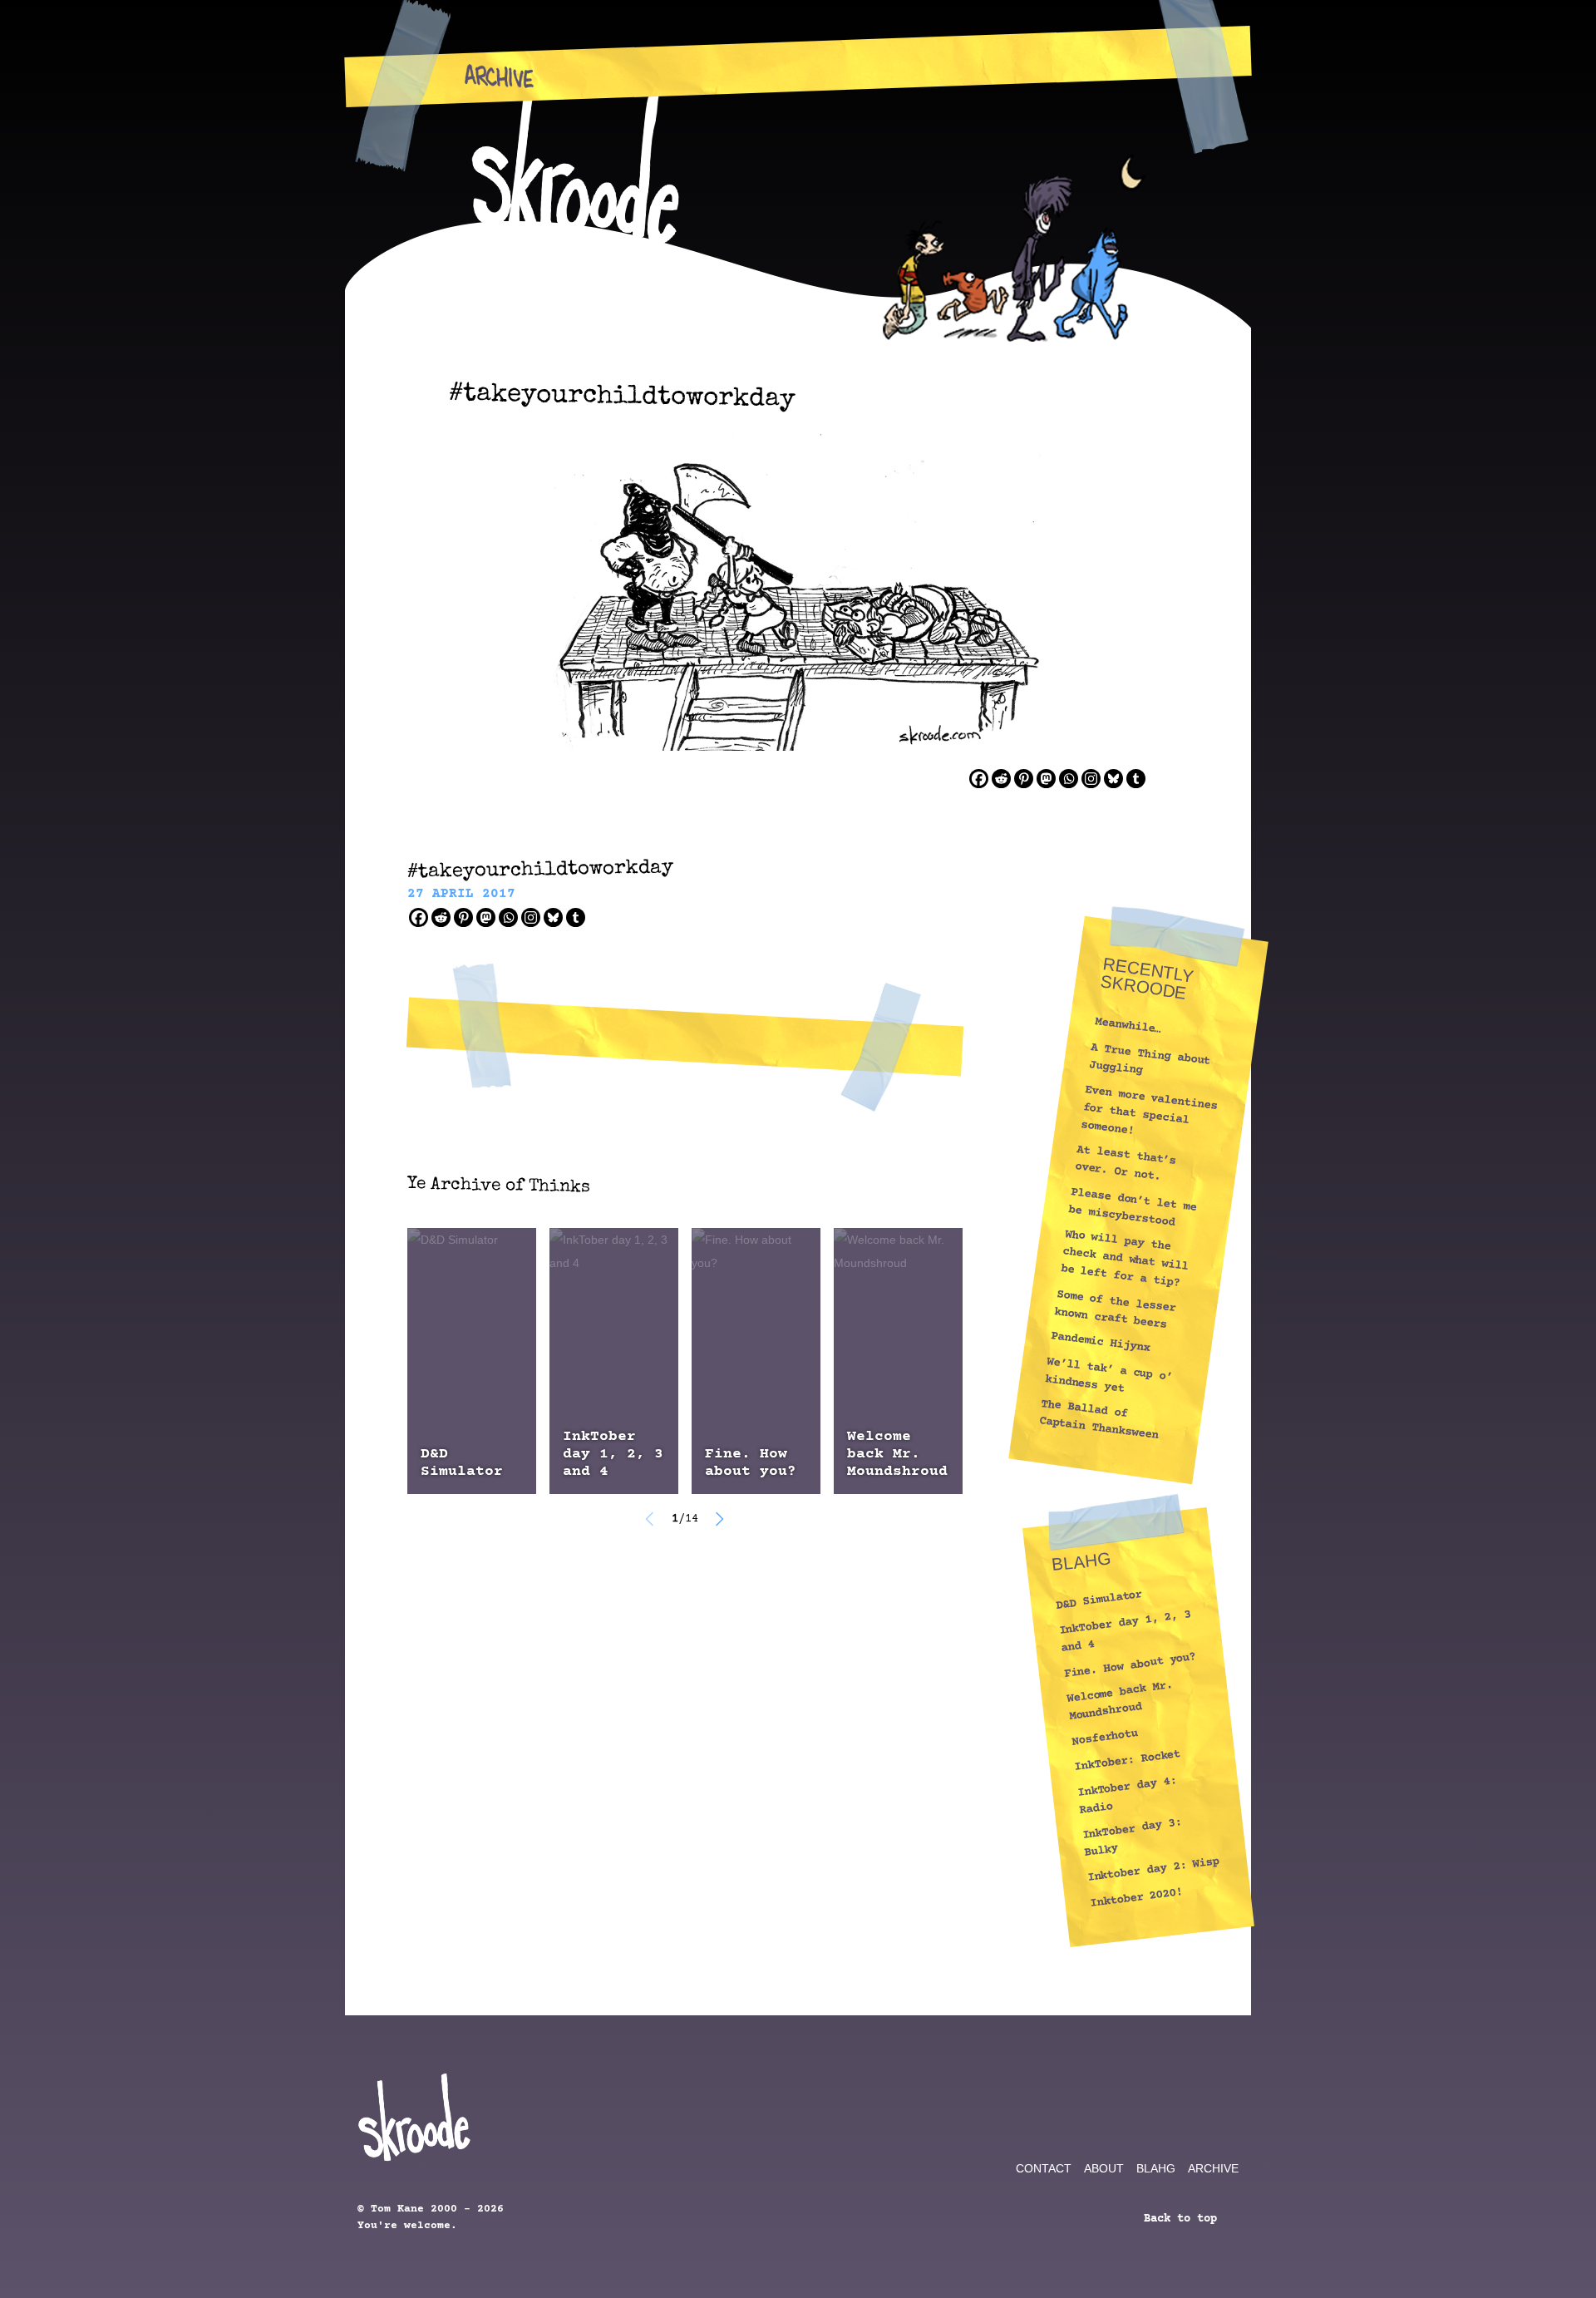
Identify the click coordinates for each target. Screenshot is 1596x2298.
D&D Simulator (462, 1463)
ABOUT (1104, 2168)
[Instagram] (1091, 779)
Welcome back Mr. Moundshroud (897, 1454)
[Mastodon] (1046, 779)
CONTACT (1044, 2168)
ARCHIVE (1213, 2168)
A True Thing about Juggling (1149, 1059)
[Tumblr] (1136, 779)
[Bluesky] (1113, 779)
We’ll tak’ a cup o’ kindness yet (1108, 1375)
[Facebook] (979, 779)
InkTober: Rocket (1127, 1760)
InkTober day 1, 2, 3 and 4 (613, 1454)
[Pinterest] (1024, 779)
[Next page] (719, 1519)
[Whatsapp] (1069, 779)
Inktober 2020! (1136, 1897)
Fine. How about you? (751, 1463)
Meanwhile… (1128, 1027)
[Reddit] (1001, 779)
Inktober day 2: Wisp (1153, 1869)
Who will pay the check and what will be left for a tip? (1124, 1259)
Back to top (1184, 2219)
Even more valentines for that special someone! (1149, 1110)
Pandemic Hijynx (1100, 1343)
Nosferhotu (1104, 1738)
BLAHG (1156, 2168)
